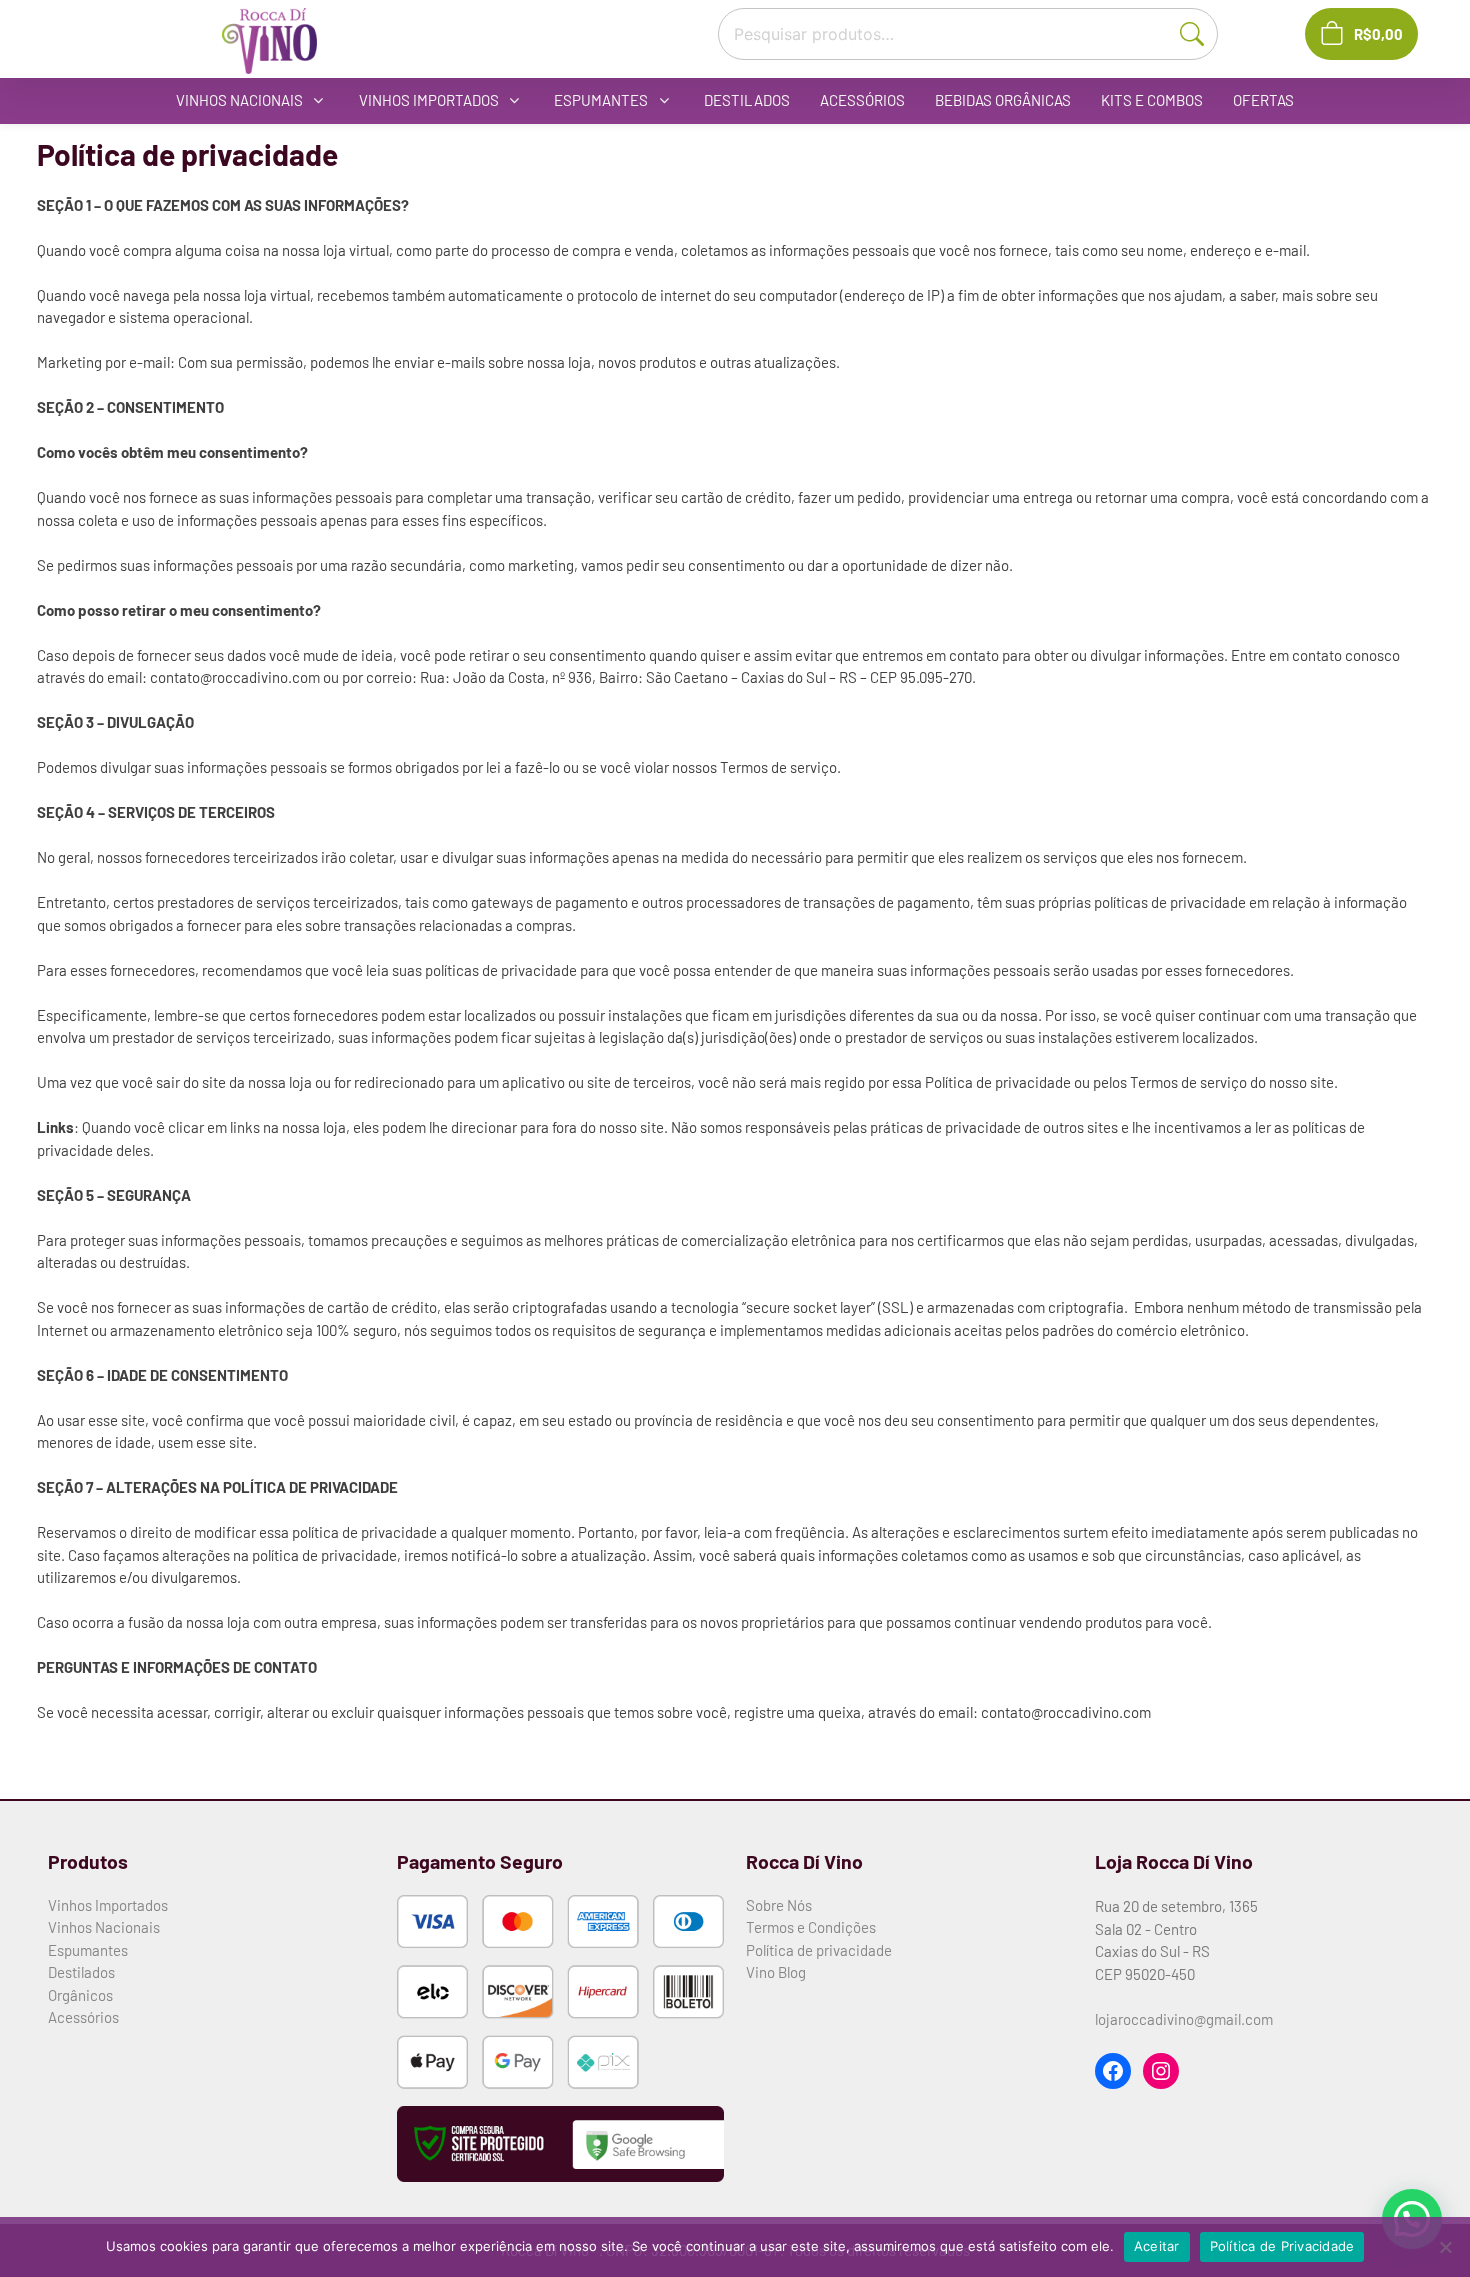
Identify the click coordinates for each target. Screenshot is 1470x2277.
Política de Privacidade (1282, 2246)
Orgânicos (80, 1995)
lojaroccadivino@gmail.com (1184, 2019)
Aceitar (1157, 2246)
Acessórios (83, 2017)
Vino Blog (776, 1972)
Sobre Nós (779, 1905)
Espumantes (88, 1950)
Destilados (81, 1972)
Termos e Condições (811, 1927)
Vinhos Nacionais (104, 1927)
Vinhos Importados (108, 1905)
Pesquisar (1201, 32)
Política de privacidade (819, 1950)
